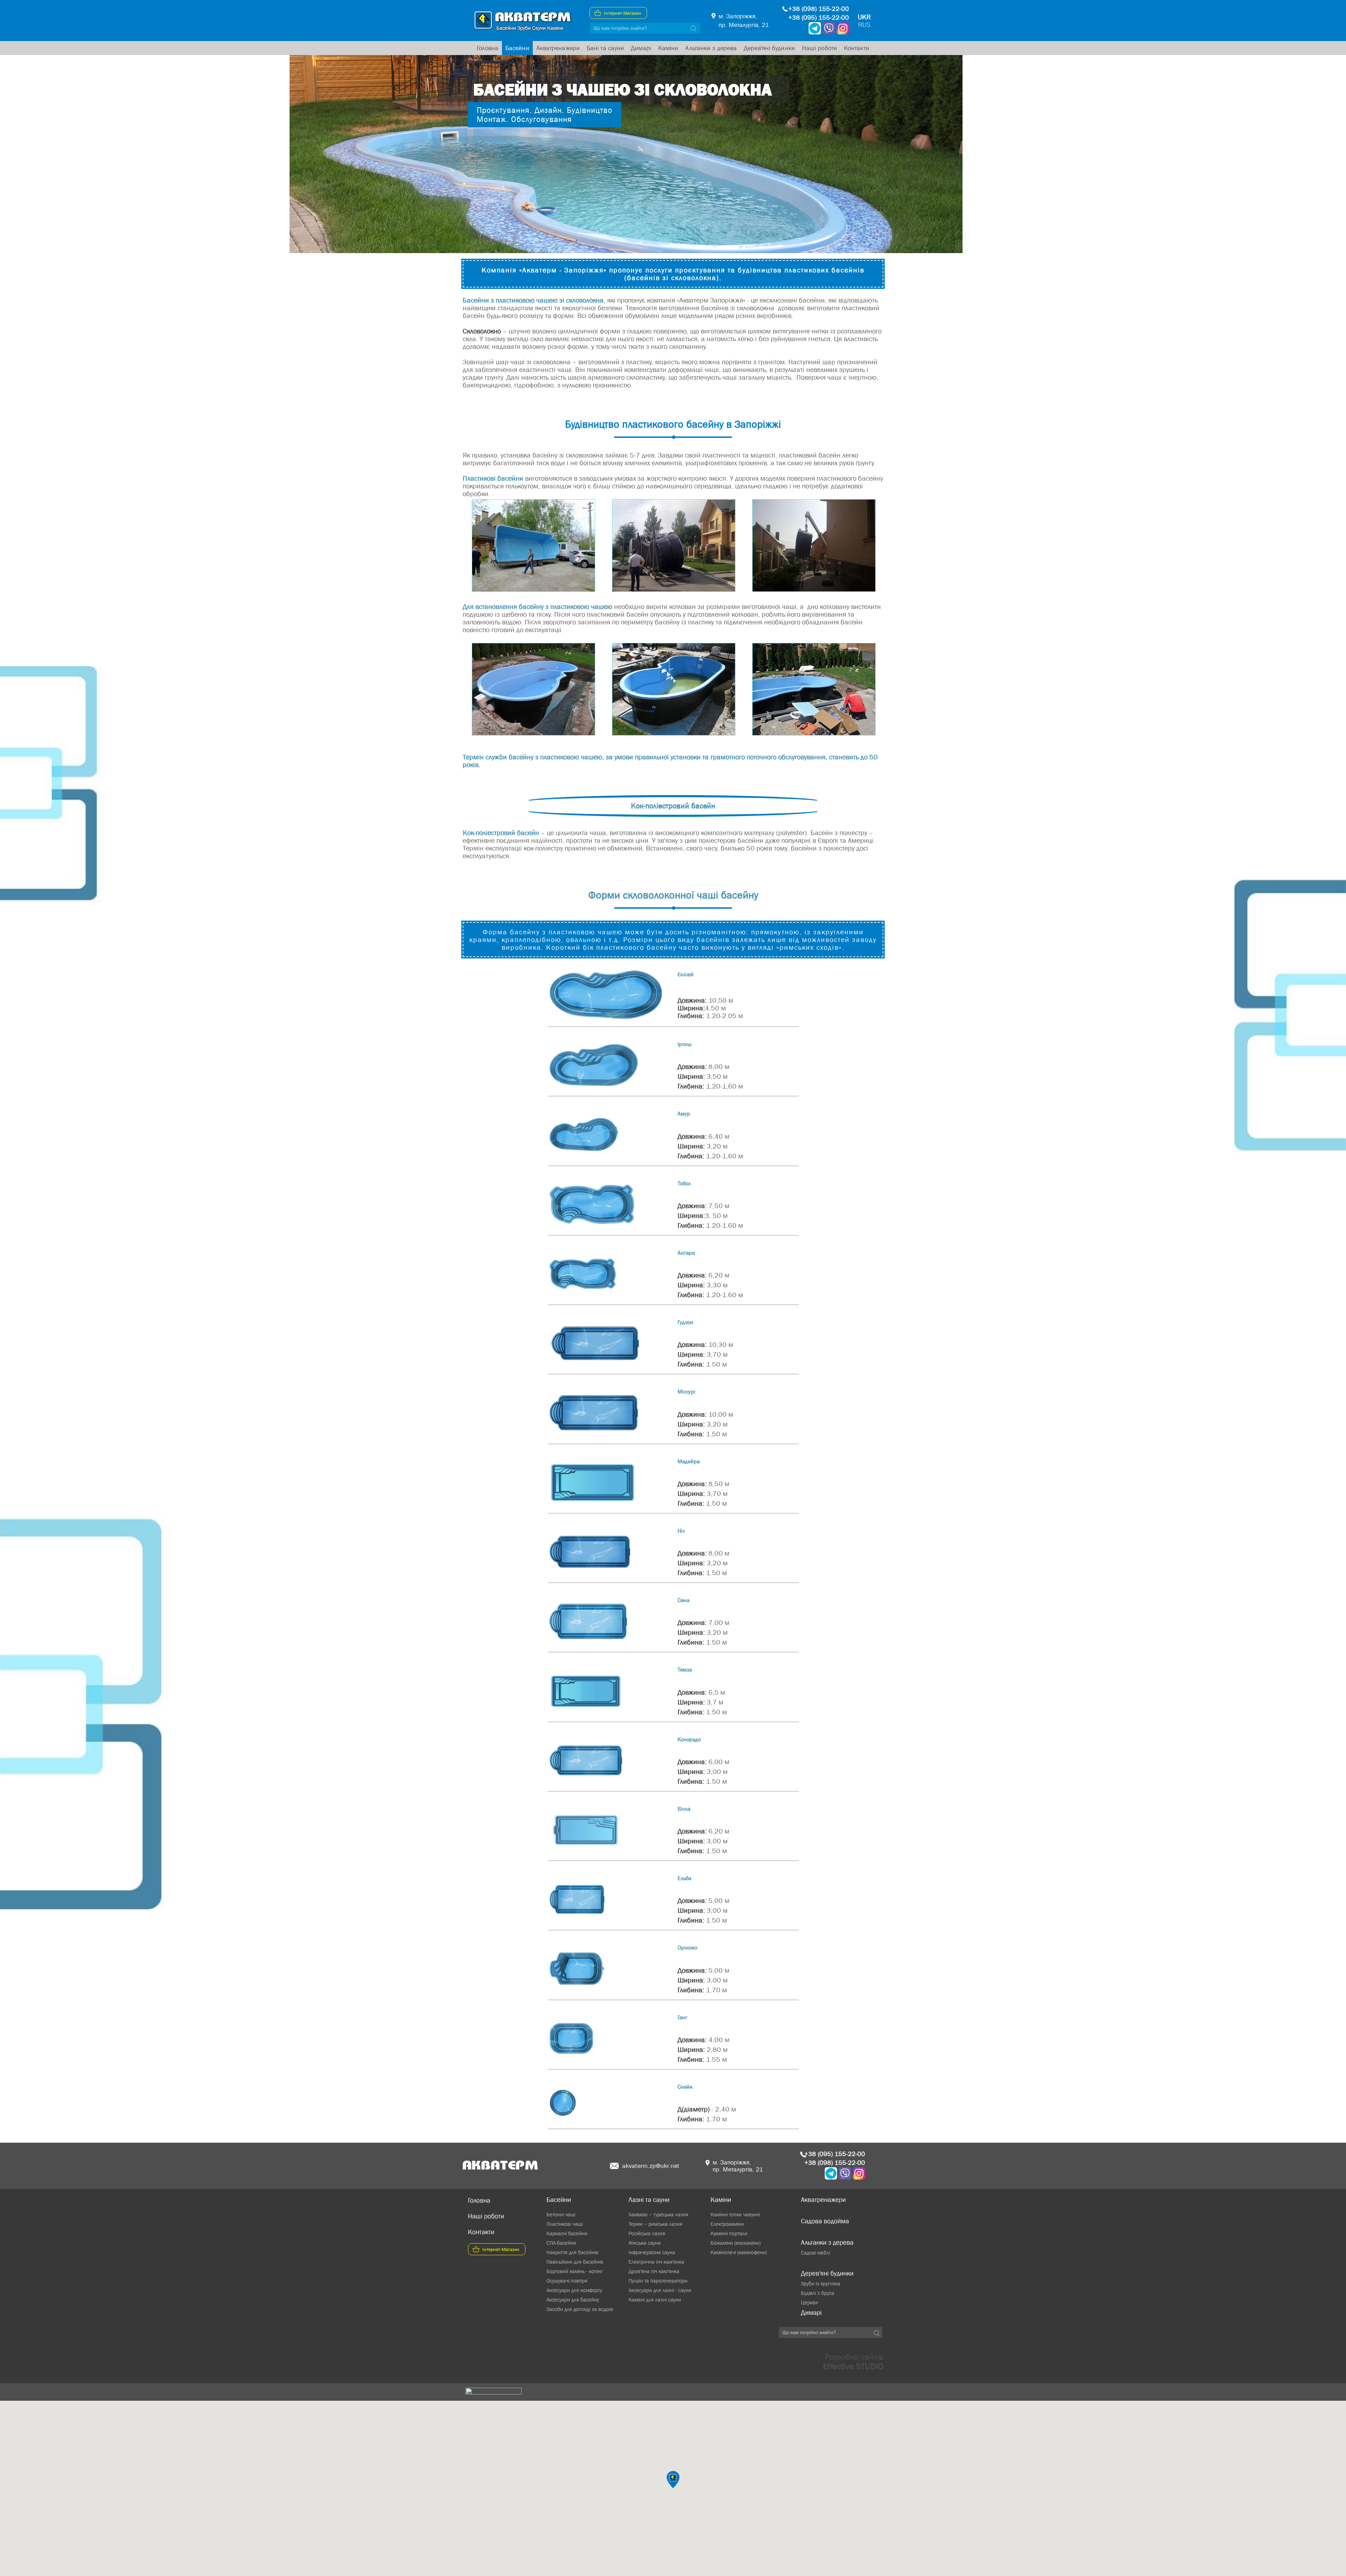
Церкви (810, 2302)
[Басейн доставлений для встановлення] (533, 589)
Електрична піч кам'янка (656, 2262)
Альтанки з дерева (711, 48)
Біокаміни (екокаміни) (736, 2243)
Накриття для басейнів (572, 2252)
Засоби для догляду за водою (580, 2309)
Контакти (857, 48)
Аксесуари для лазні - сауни (660, 2290)
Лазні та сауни (649, 2200)
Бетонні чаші (561, 2214)
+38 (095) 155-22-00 (819, 18)
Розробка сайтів (853, 2361)
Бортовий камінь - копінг (575, 2271)
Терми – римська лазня (655, 2224)
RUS (864, 25)
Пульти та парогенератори (658, 2281)
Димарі (641, 48)
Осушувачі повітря (567, 2281)
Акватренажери (558, 48)
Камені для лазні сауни (655, 2300)
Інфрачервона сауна (652, 2252)
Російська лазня (647, 2233)
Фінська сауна (645, 2243)
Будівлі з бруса (818, 2293)
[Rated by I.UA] (494, 2392)
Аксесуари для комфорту (574, 2290)
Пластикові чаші (565, 2224)
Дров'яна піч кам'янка (654, 2271)
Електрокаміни (727, 2224)
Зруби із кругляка (821, 2283)
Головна (488, 48)
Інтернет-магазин (623, 13)
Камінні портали (729, 2233)
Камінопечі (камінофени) (739, 2252)
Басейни (517, 48)
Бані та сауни (605, 48)
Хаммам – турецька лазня (658, 2214)
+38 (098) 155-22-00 (819, 9)
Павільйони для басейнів (575, 2262)
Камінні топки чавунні (735, 2214)
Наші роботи (820, 48)
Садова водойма (825, 2221)
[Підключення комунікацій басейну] (673, 733)
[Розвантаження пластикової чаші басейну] (673, 589)
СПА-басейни (561, 2243)
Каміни (668, 48)
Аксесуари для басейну (573, 2300)
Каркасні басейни (567, 2233)
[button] (673, 2480)
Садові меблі (815, 2253)
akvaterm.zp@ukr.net (651, 2166)
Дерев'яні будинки (769, 48)
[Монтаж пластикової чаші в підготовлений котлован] (533, 733)
